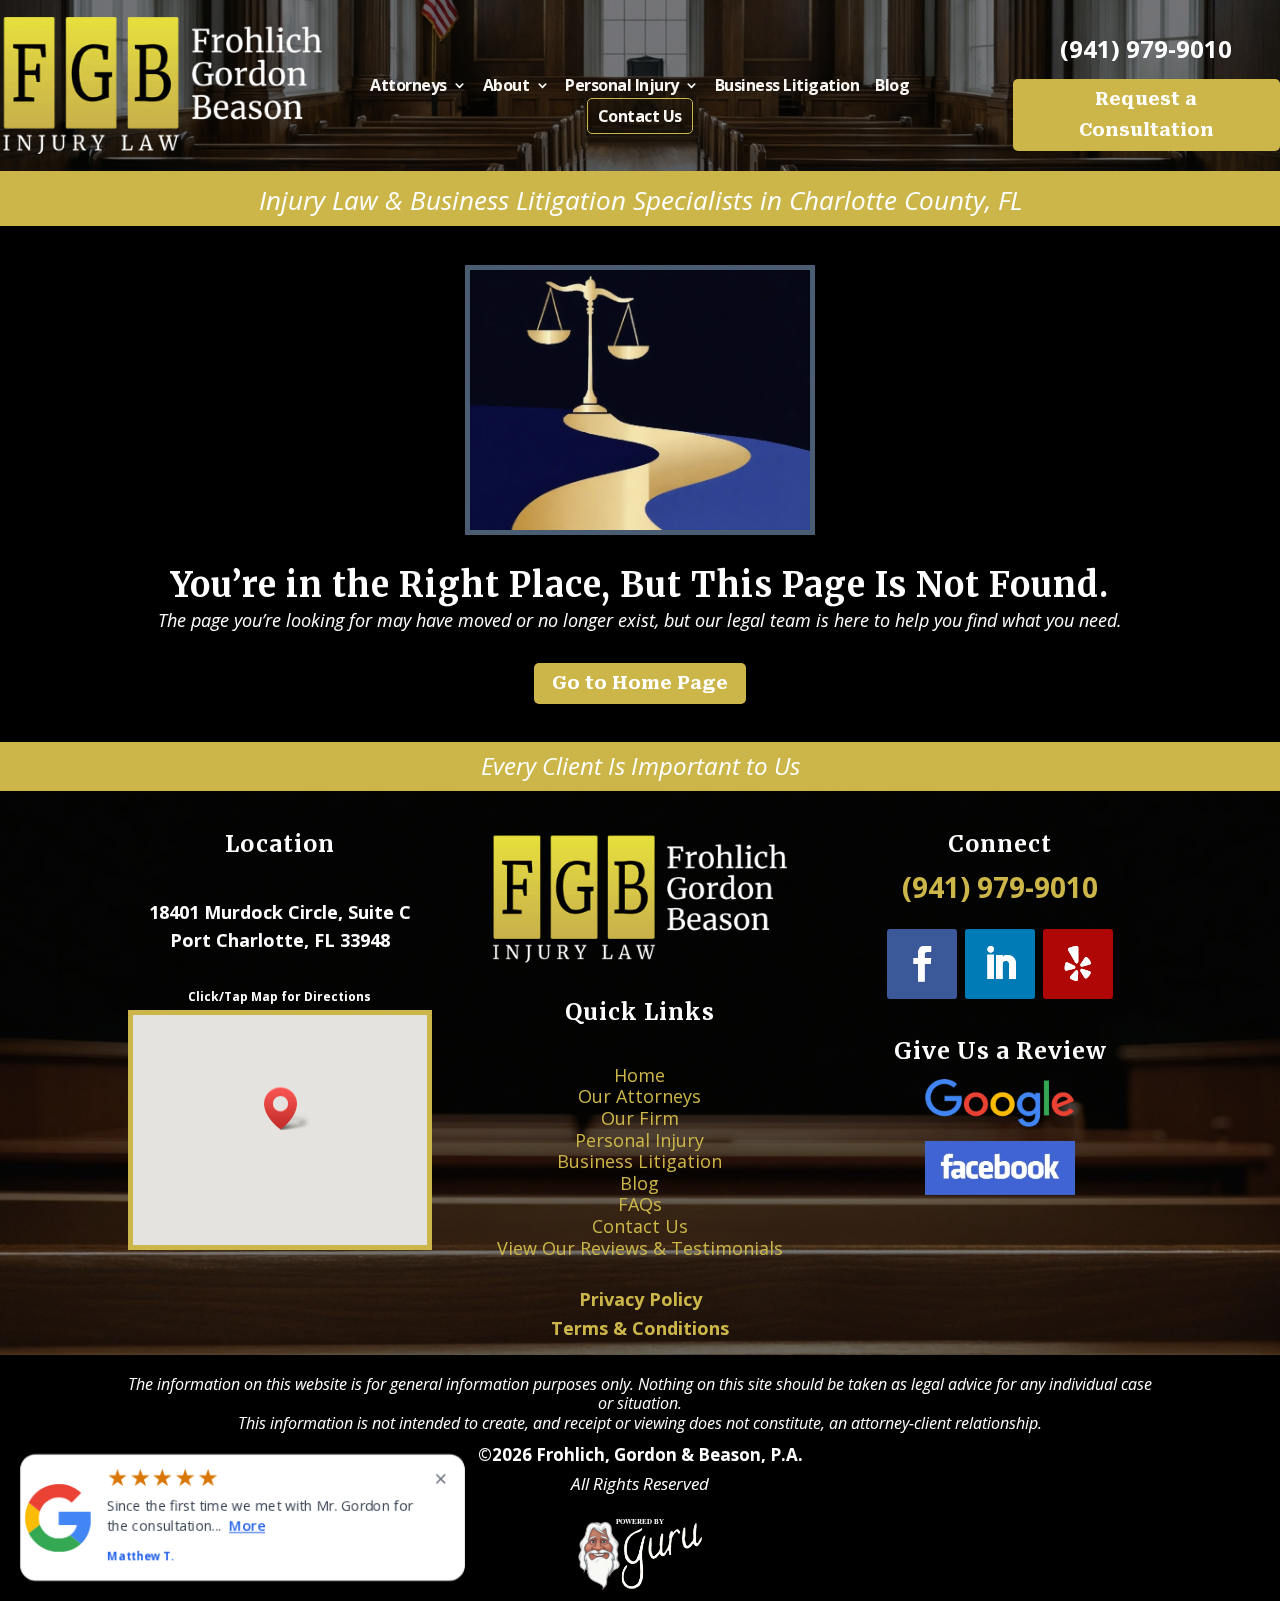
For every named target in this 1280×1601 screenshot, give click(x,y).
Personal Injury (622, 87)
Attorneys (408, 87)
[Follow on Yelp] (1078, 964)
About (506, 87)
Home (639, 1075)
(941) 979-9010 (1146, 48)
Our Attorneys (639, 1096)
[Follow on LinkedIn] (1000, 964)
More (247, 1524)
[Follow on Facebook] (922, 964)
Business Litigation (787, 87)
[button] (287, 1108)
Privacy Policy (640, 1299)
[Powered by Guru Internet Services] (640, 1584)
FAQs (640, 1204)
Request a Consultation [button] (1146, 114)
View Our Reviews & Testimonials (640, 1248)
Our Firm (640, 1118)
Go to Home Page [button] (640, 682)
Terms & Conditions (640, 1328)
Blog (892, 87)
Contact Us (640, 116)
